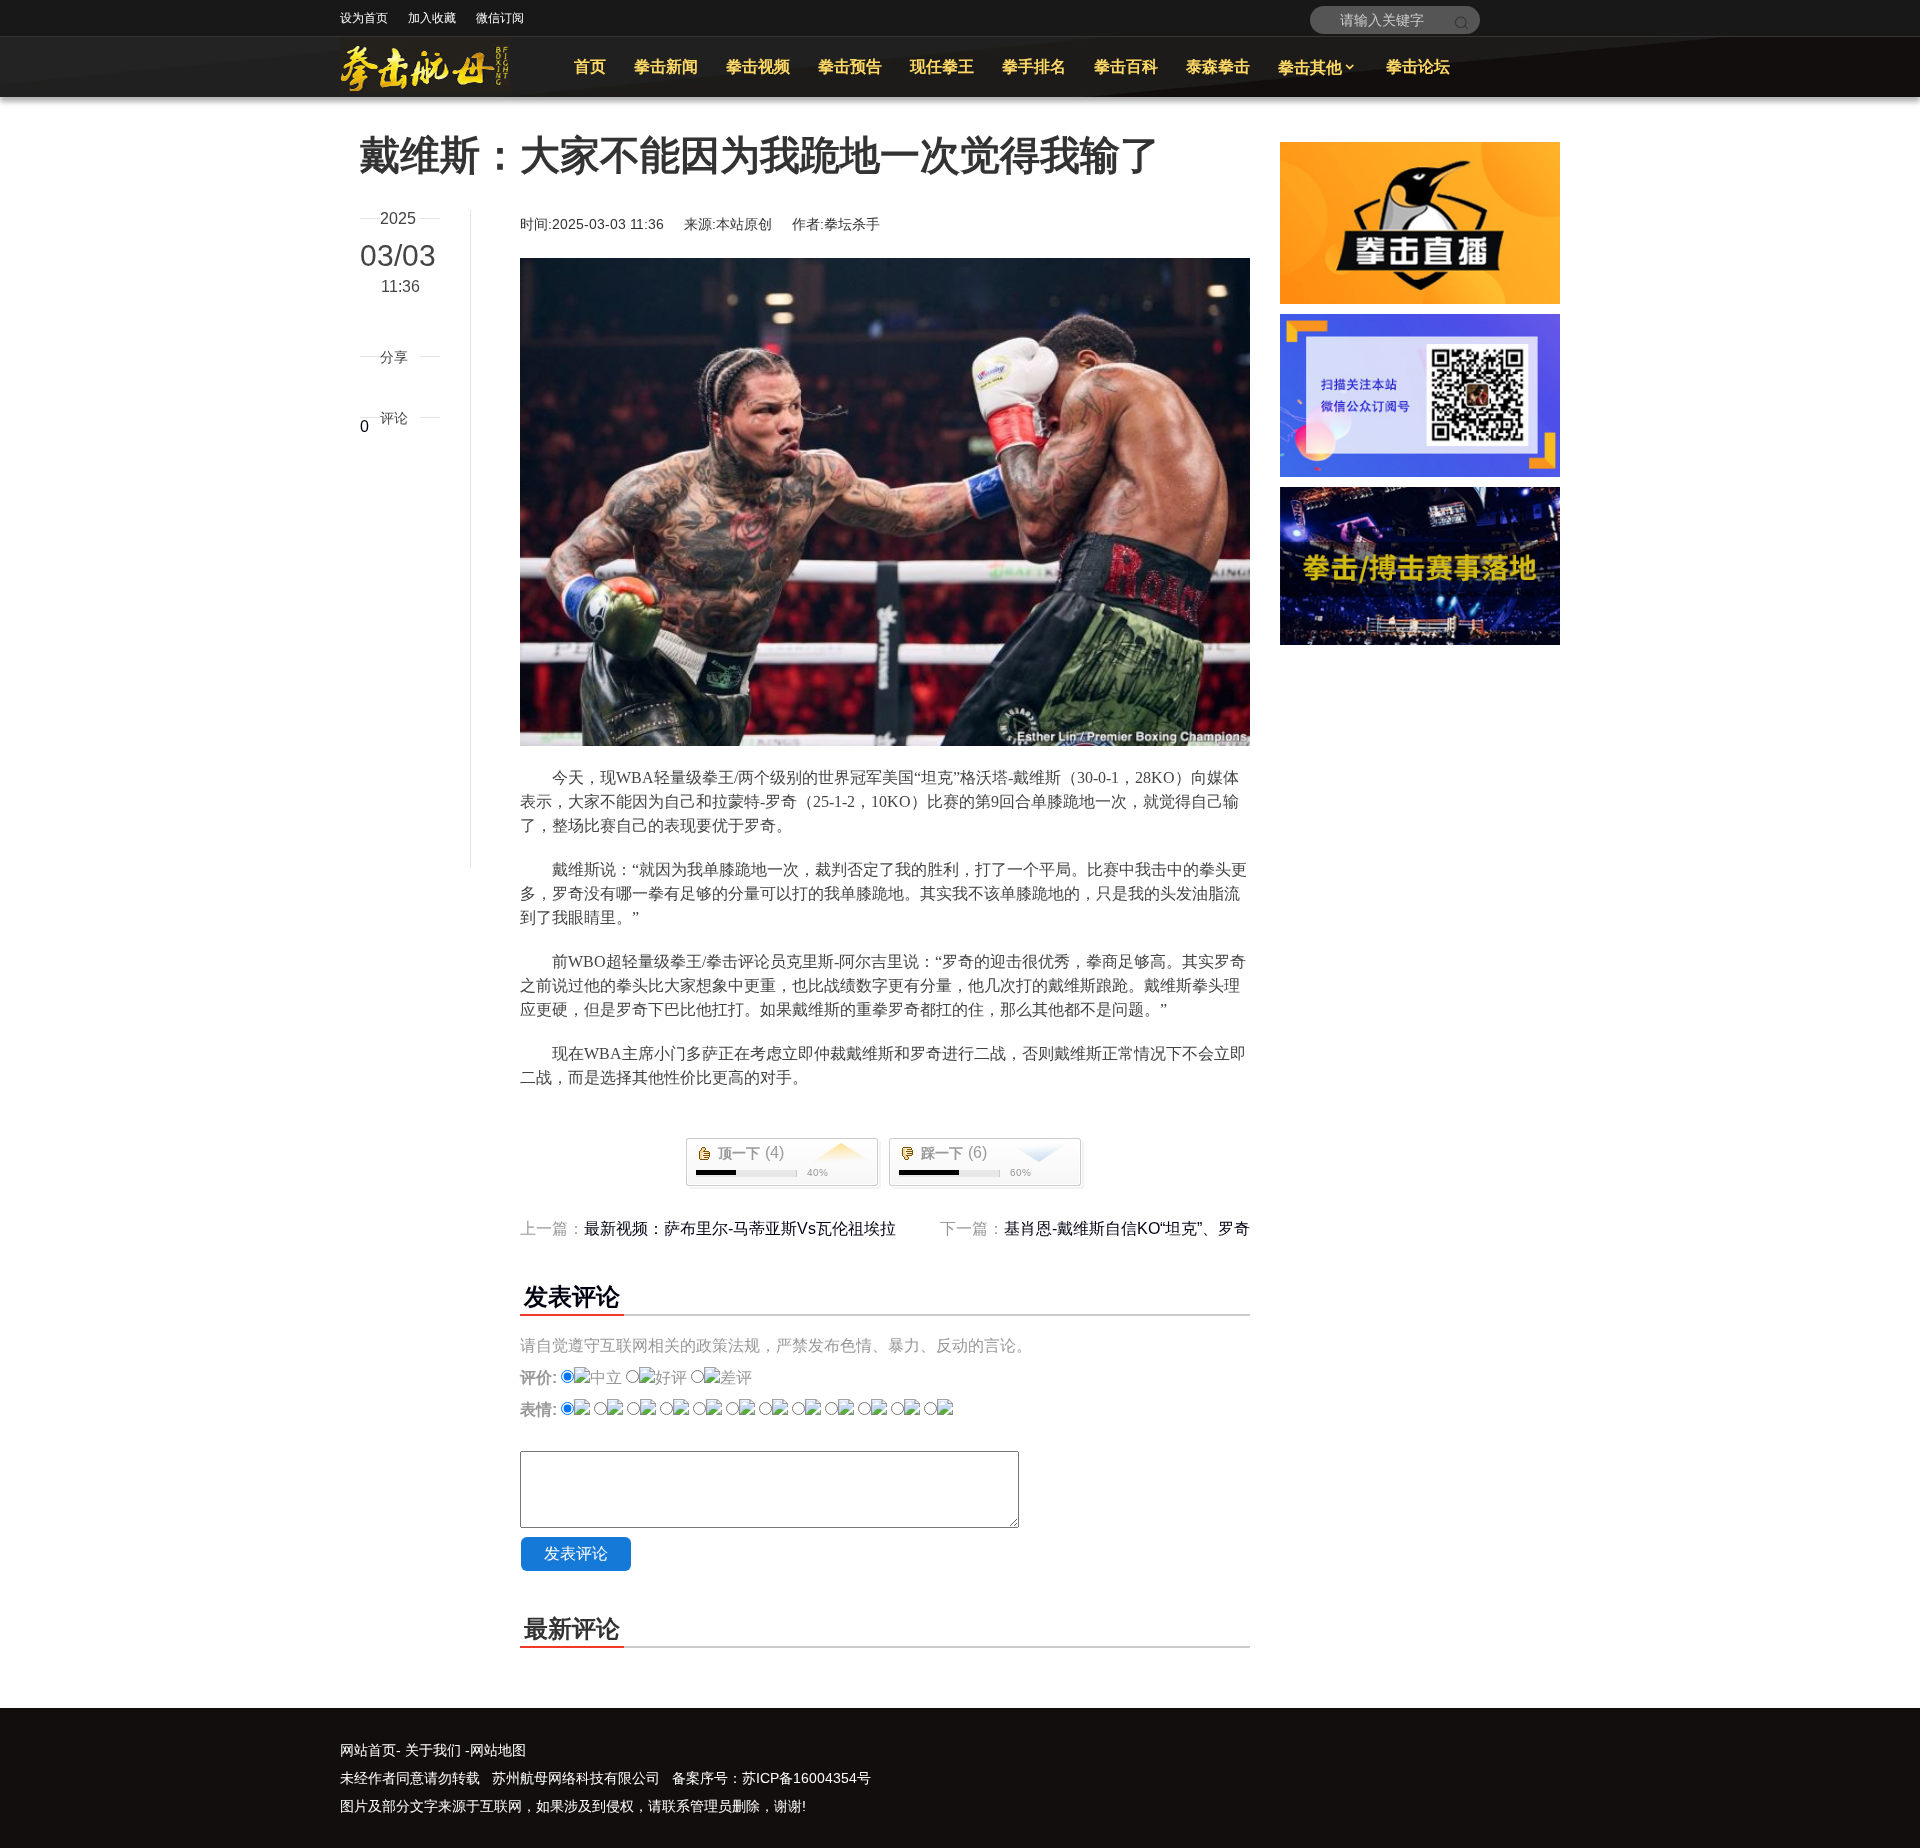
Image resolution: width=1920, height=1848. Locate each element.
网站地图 (498, 1750)
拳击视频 (758, 66)
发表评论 (576, 1553)
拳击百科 (1126, 66)
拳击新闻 (666, 66)
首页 (590, 66)
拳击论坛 (1418, 66)
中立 (606, 1377)
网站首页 (368, 1750)
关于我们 (433, 1750)
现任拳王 (942, 66)
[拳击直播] (1420, 298)
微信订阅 (500, 18)
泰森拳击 (1218, 66)
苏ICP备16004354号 (806, 1778)
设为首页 (364, 18)
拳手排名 (1034, 66)
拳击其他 (1318, 67)
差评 (736, 1377)
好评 (671, 1377)
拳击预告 (850, 66)
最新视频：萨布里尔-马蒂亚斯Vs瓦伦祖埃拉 (740, 1228)
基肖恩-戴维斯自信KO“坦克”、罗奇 (1127, 1228)
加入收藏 (432, 18)
